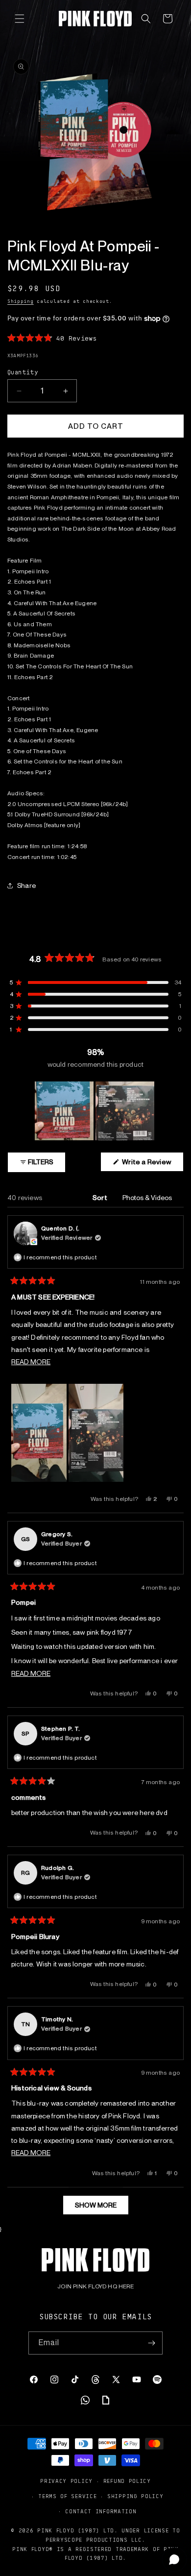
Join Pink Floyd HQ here (95, 2286)
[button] (20, 19)
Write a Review (152, 1165)
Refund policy (127, 2481)
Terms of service (67, 2496)
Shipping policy (135, 2496)
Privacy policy (66, 2481)
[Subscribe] (151, 2343)
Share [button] (26, 885)
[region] (95, 1111)
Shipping (21, 301)
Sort (101, 1198)
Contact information (101, 2511)
